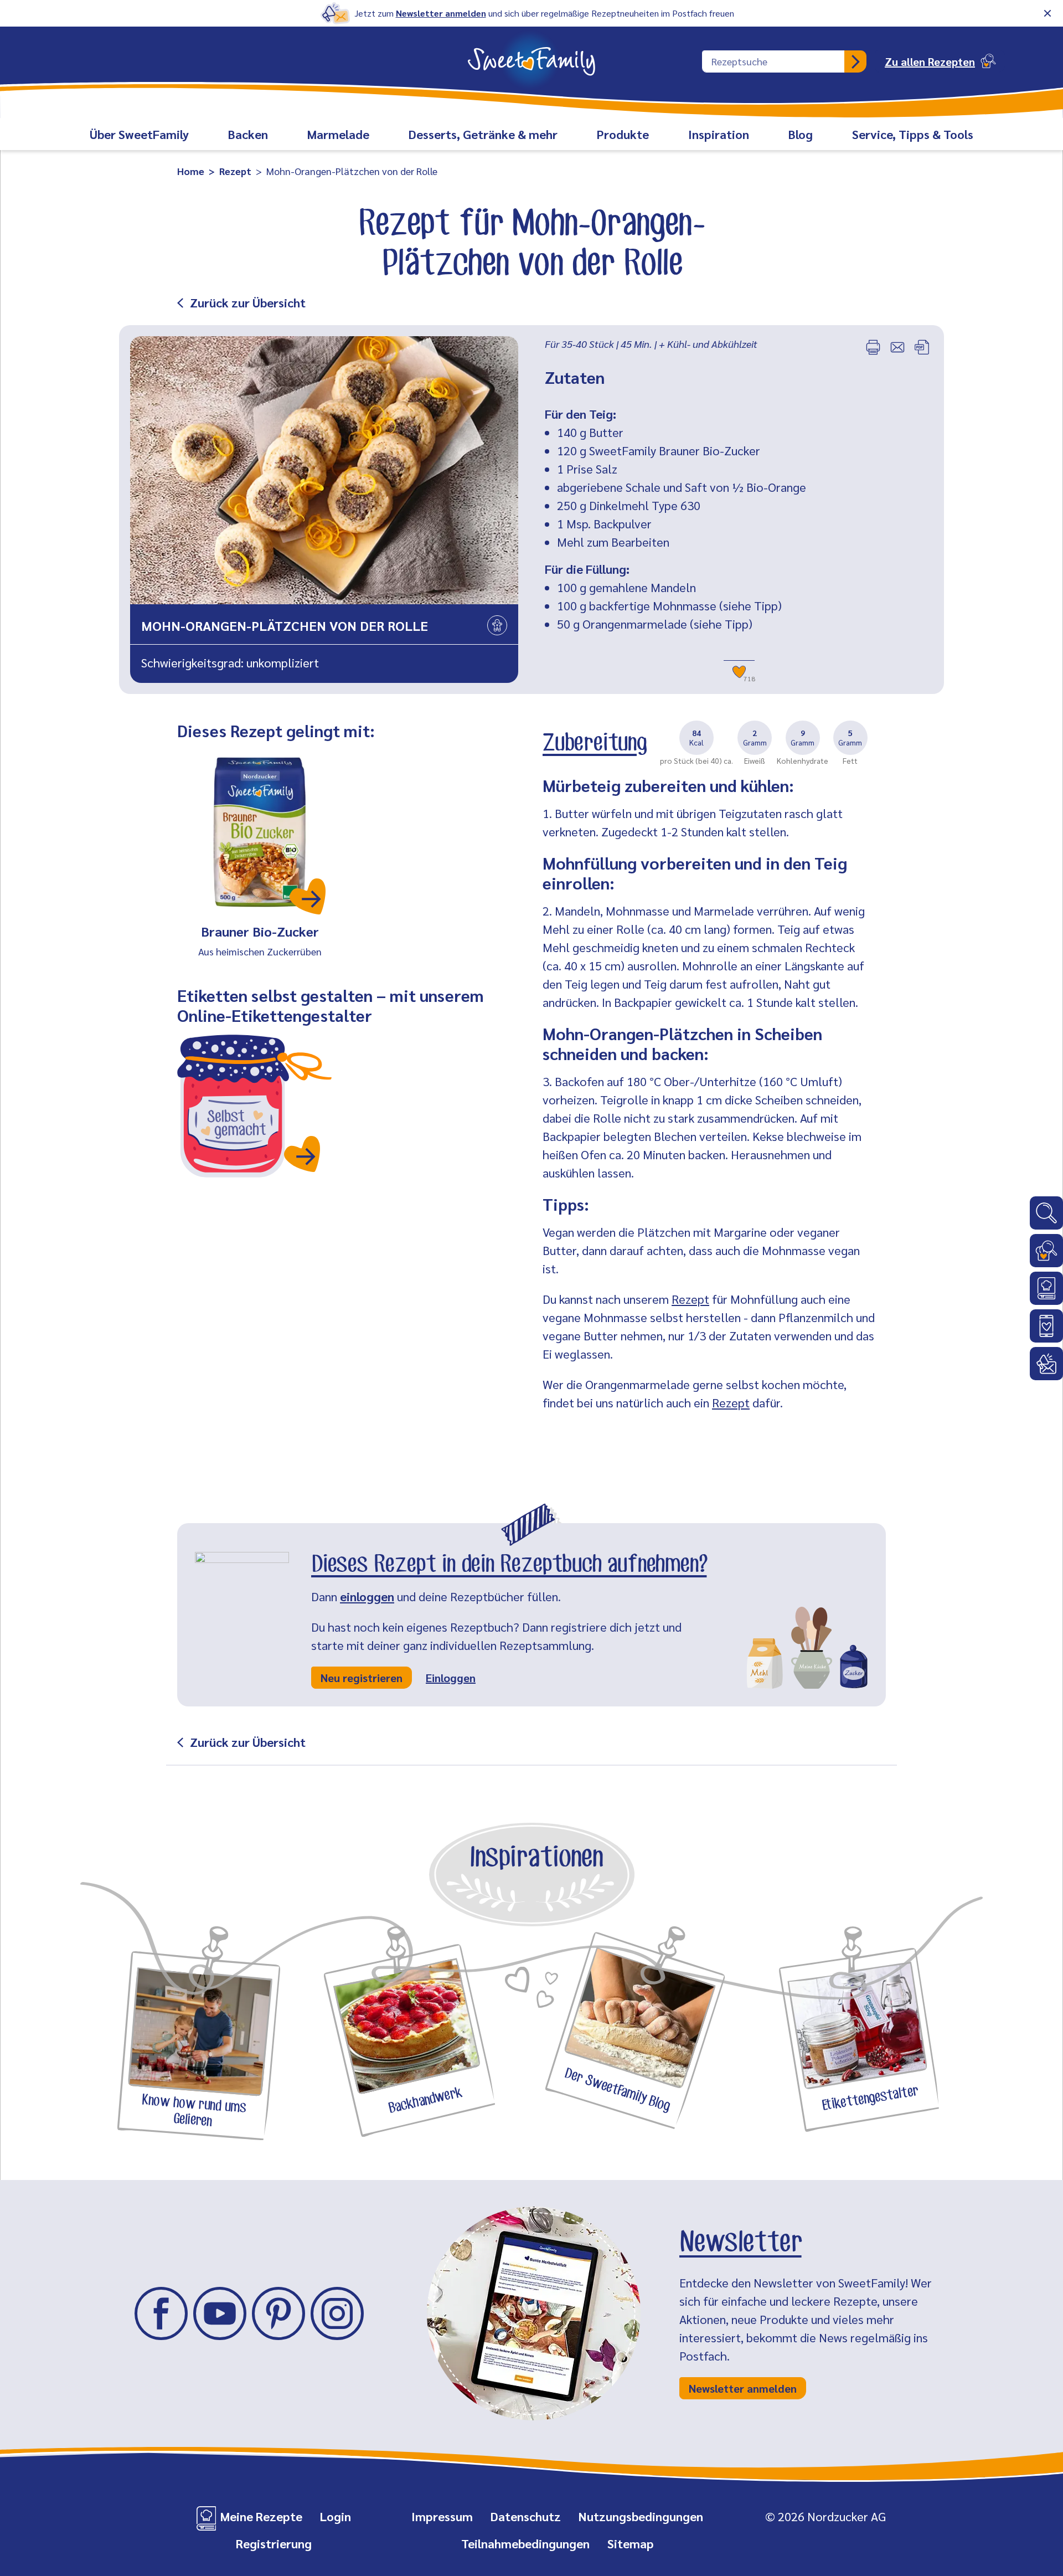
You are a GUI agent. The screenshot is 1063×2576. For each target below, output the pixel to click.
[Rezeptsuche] (1046, 1251)
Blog (801, 134)
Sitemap (631, 2543)
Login (336, 2516)
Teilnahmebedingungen (525, 2543)
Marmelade (338, 134)
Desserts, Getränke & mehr (483, 134)
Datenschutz (526, 2516)
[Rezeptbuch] (1046, 1288)
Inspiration (719, 134)
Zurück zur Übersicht (248, 302)
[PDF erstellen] (922, 347)
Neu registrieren (362, 1678)
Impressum (442, 2516)
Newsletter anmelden (441, 13)
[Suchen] (855, 61)
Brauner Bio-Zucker (260, 931)
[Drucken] (873, 347)
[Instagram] (337, 2313)
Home (191, 171)
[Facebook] (161, 2313)
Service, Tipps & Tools (913, 134)
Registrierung (274, 2543)
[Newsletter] (1046, 1364)
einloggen (367, 1596)
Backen (248, 134)
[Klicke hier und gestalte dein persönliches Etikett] (255, 1106)
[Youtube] (220, 2313)
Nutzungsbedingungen (641, 2516)
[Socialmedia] (1046, 1326)
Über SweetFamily (139, 134)
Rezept (690, 1299)
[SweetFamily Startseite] (531, 54)
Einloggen (451, 1678)
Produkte (623, 134)
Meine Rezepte (261, 2516)
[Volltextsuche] (1046, 1213)
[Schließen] (1047, 13)
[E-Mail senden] (897, 347)
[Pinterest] (278, 2313)
